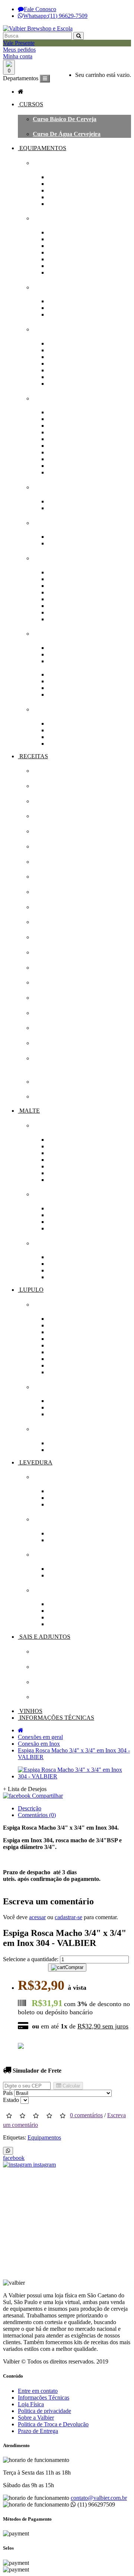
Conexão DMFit (68, 674)
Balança (58, 579)
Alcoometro (62, 572)
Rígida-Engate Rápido (76, 737)
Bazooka (59, 252)
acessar (37, 1917)
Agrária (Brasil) (68, 1208)
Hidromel (60, 1498)
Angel (55, 1611)
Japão (55, 1352)
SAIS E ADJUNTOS (44, 1637)
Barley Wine (49, 1096)
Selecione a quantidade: (31, 1959)
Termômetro (63, 612)
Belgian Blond (51, 937)
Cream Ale (46, 968)
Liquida (58, 1533)
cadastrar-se (68, 1917)
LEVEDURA (35, 1462)
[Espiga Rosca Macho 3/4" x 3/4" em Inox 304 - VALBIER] (74, 1776)
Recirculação (64, 266)
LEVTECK (63, 1624)
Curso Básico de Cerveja (65, 119)
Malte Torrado (66, 1173)
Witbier (42, 831)
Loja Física (31, 2404)
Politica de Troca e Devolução (53, 2424)
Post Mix (59, 446)
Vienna (42, 1013)
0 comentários (86, 2115)
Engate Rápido (67, 695)
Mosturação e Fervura (62, 218)
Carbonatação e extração (79, 426)
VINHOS (30, 1711)
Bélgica (57, 1264)
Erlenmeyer (63, 592)
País (8, 2093)
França (57, 1345)
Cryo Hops (61, 1443)
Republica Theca (69, 1372)
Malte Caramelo (68, 1160)
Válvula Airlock (68, 377)
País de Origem (52, 1243)
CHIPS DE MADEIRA (63, 1697)
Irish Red (45, 846)
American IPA (51, 771)
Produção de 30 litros (74, 197)
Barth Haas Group (71, 1401)
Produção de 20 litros (74, 190)
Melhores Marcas (55, 1194)
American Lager (54, 1028)
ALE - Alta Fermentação (79, 1569)
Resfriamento (50, 287)
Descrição (30, 1808)
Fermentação (49, 1555)
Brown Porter (50, 922)
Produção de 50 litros (74, 204)
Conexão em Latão (71, 688)
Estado (11, 2100)
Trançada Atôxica (70, 730)
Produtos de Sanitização (78, 543)
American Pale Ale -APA (64, 786)
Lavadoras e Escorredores (81, 537)
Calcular (71, 2086)
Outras (56, 744)
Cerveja (58, 1491)
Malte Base (62, 1153)
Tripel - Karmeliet (55, 998)
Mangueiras (48, 709)
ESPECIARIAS (53, 1682)
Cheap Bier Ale (52, 892)
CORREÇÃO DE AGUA (65, 1652)
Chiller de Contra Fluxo (78, 301)
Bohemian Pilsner (55, 952)
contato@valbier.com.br (99, 2498)
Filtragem (45, 487)
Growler (58, 466)
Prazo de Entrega (38, 2431)
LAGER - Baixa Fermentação (85, 1575)
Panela (56, 239)
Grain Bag (61, 259)
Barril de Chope (68, 419)
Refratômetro (65, 606)
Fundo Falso (63, 246)
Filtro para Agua (69, 501)
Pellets (56, 1450)
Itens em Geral (66, 619)
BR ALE (44, 1082)
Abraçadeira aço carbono (80, 648)
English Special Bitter (60, 877)
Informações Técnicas (44, 2397)
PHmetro (59, 599)
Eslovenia (60, 1332)
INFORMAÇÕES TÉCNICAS (56, 1718)
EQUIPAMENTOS (42, 148)
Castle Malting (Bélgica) (78, 1215)
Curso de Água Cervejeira (67, 134)
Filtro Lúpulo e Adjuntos (79, 508)
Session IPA (48, 1043)
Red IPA (44, 982)
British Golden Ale (56, 907)
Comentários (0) (37, 1815)
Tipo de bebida (53, 1477)
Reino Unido (64, 1277)
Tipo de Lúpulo (53, 1429)
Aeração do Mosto (71, 343)
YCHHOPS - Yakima (74, 1414)
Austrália (59, 1325)
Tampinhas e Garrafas (76, 452)
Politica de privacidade (44, 2411)
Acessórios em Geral (73, 272)
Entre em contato (38, 2391)
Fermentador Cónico (74, 350)
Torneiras (60, 459)
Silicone (57, 724)
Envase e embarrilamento (66, 398)
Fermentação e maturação (67, 329)
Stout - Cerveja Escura (62, 801)
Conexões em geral (58, 634)
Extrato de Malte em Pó (78, 1140)
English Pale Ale (53, 862)
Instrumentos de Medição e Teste (75, 558)
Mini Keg (59, 439)
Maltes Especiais (68, 1180)
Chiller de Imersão (71, 308)
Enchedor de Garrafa (75, 432)
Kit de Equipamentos (60, 163)
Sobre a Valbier (36, 2418)
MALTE (29, 1111)
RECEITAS (33, 756)
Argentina (60, 1257)
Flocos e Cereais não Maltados (86, 1146)
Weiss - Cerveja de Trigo (64, 816)
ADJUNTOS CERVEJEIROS (71, 1667)
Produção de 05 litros (74, 177)
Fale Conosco (40, 9)
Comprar (74, 1967)
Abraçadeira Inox (70, 654)
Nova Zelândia (66, 1359)
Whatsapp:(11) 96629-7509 (55, 16)
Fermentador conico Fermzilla (86, 357)
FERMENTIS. (66, 1617)
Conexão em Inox (70, 681)
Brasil (55, 1270)
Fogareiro (60, 232)
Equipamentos (44, 2137)
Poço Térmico (65, 364)
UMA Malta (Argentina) (78, 1222)
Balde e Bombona (70, 370)
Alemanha (61, 1319)
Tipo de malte (51, 1125)
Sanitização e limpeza (62, 523)
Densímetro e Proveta (75, 586)
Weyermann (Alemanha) (79, 1228)
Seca (53, 1540)
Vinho (55, 1504)
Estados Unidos (67, 1339)
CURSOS (31, 104)
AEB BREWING (70, 1604)
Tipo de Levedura (56, 1519)
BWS (54, 1407)
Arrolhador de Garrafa (77, 412)
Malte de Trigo (66, 1166)
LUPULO (31, 1290)
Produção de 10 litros (74, 184)
